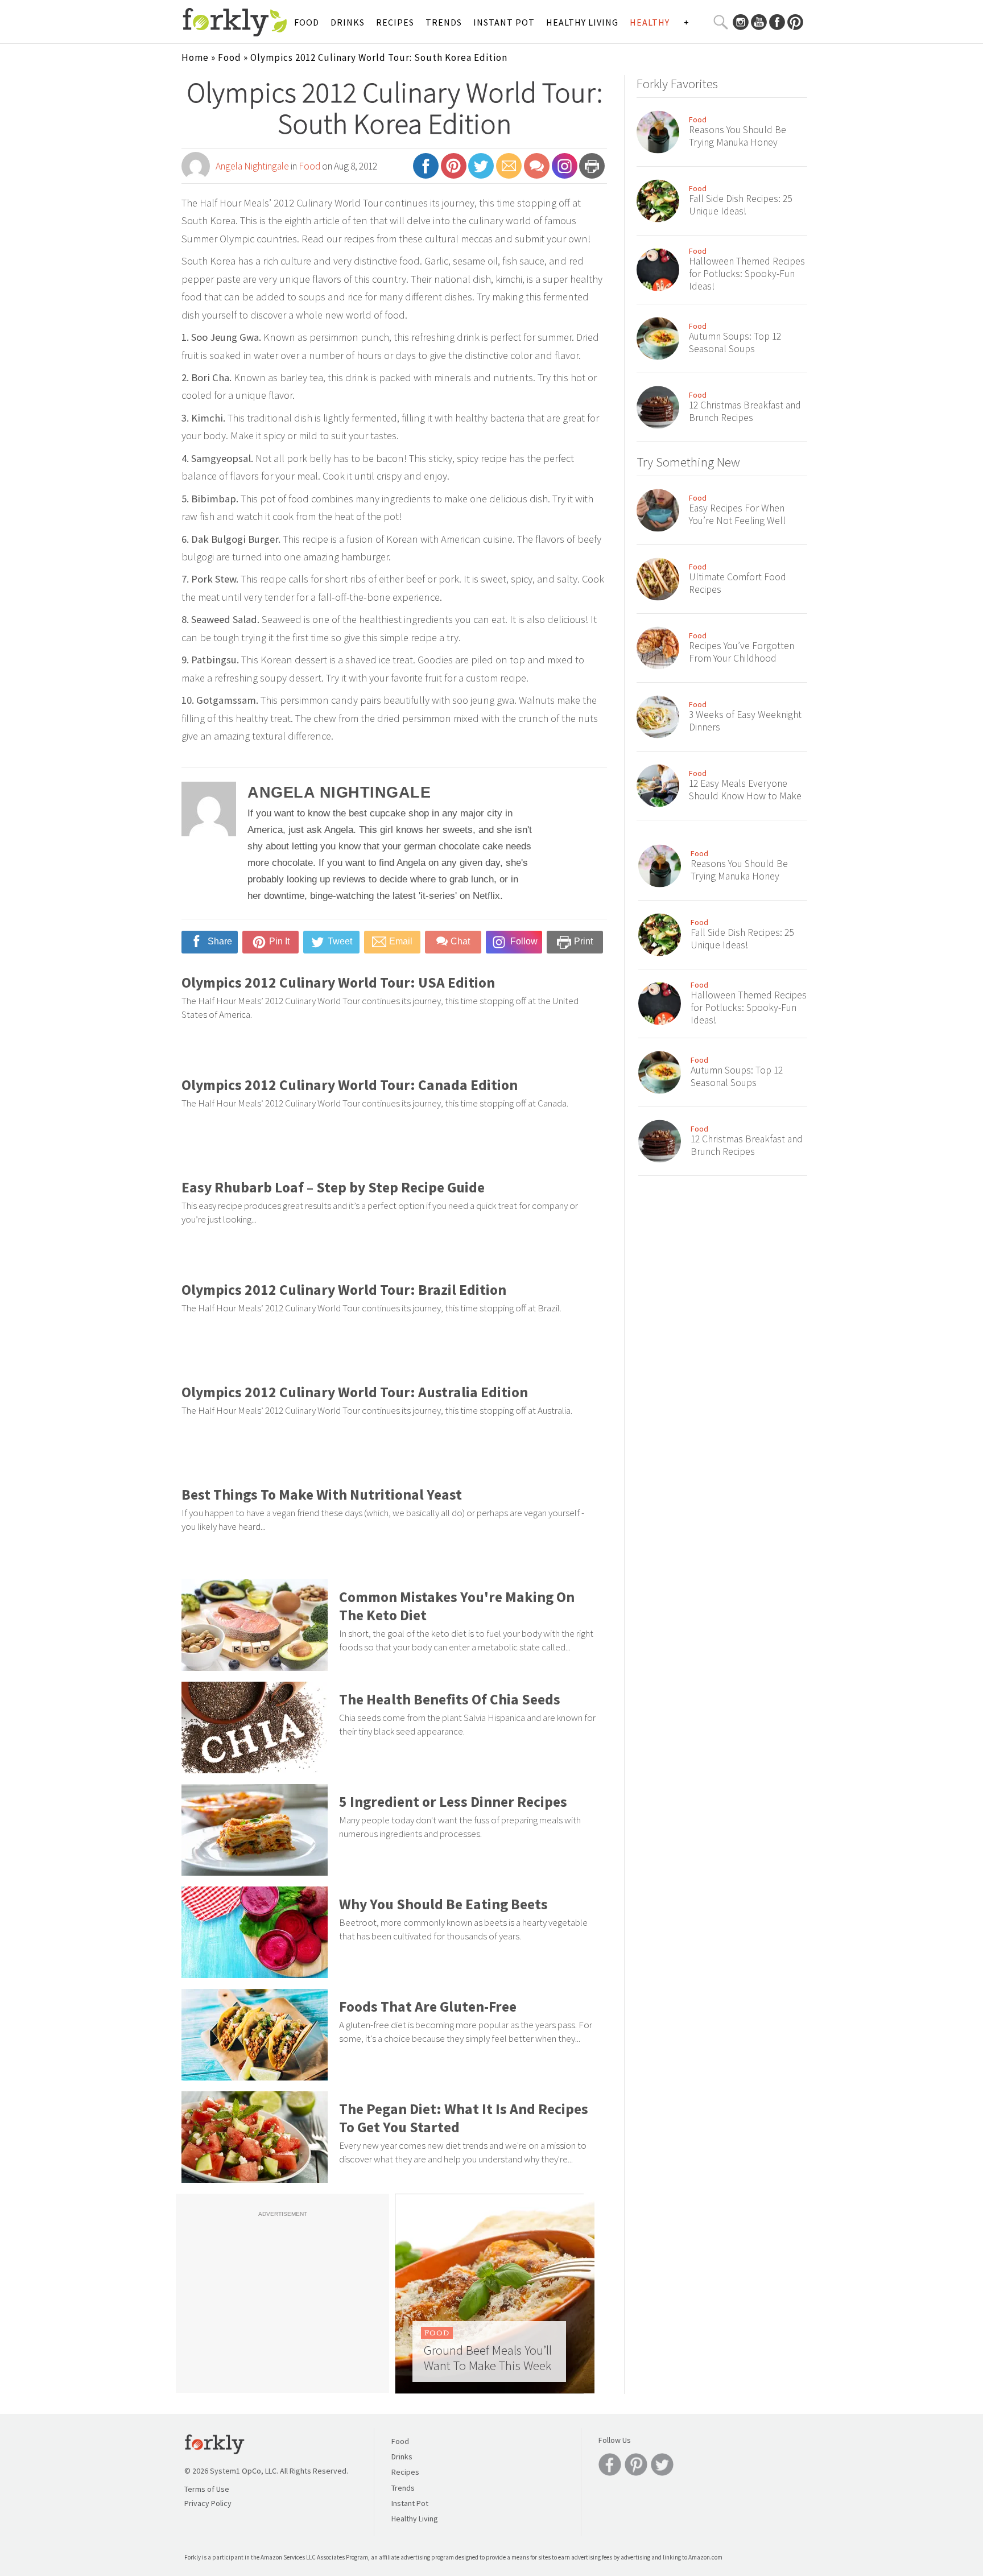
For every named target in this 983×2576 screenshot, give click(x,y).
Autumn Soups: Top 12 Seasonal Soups (735, 342)
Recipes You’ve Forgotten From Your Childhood (742, 652)
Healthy (650, 22)
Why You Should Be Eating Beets (443, 1904)
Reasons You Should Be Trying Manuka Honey (738, 136)
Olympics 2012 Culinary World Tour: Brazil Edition (344, 1290)
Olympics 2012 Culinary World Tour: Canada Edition (350, 1085)
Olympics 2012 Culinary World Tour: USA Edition (338, 982)
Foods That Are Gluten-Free (428, 2007)
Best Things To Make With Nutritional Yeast (322, 1495)
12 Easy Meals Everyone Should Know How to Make (745, 790)
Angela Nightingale (252, 166)
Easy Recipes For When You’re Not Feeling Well (737, 514)
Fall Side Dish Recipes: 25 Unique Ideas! (740, 205)
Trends (444, 22)
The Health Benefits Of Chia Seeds (450, 1699)
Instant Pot (504, 22)
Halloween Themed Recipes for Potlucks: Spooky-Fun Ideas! (747, 274)
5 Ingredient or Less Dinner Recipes (453, 1802)
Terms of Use (207, 2489)
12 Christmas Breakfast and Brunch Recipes (745, 411)
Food (307, 22)
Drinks (348, 22)
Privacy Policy (208, 2503)
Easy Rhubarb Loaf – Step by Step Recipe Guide (333, 1187)
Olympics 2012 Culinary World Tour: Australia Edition (355, 1392)
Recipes (395, 22)
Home (195, 57)
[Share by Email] (509, 171)
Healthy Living (582, 22)
